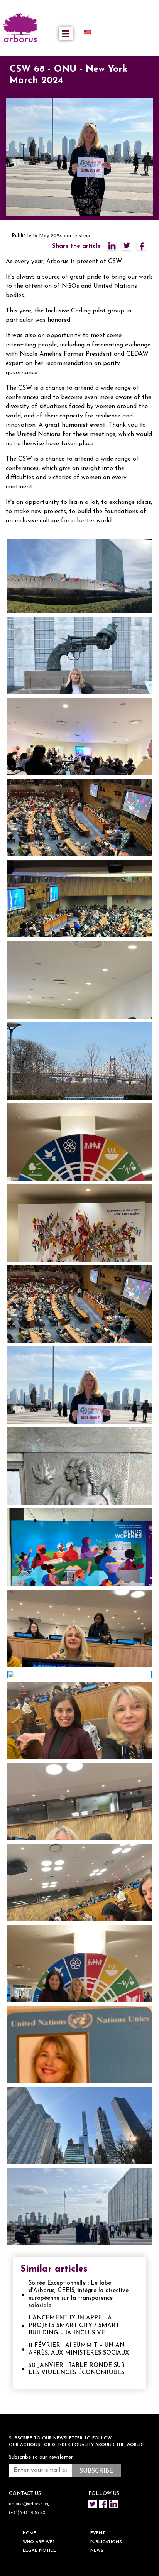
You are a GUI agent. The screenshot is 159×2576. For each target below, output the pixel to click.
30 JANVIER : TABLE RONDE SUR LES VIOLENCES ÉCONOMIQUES (77, 2369)
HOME (30, 2533)
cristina (82, 236)
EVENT (98, 2533)
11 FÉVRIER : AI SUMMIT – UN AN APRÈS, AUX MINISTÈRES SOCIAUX (79, 2349)
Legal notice (39, 2551)
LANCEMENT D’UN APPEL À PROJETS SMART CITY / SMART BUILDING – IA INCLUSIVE (74, 2326)
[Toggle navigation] (66, 34)
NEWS (97, 2551)
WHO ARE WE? (39, 2542)
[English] (90, 32)
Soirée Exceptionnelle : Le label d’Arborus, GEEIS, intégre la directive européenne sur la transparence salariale (79, 2295)
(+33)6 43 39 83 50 (27, 2513)
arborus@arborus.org (29, 2504)
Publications (106, 2542)
